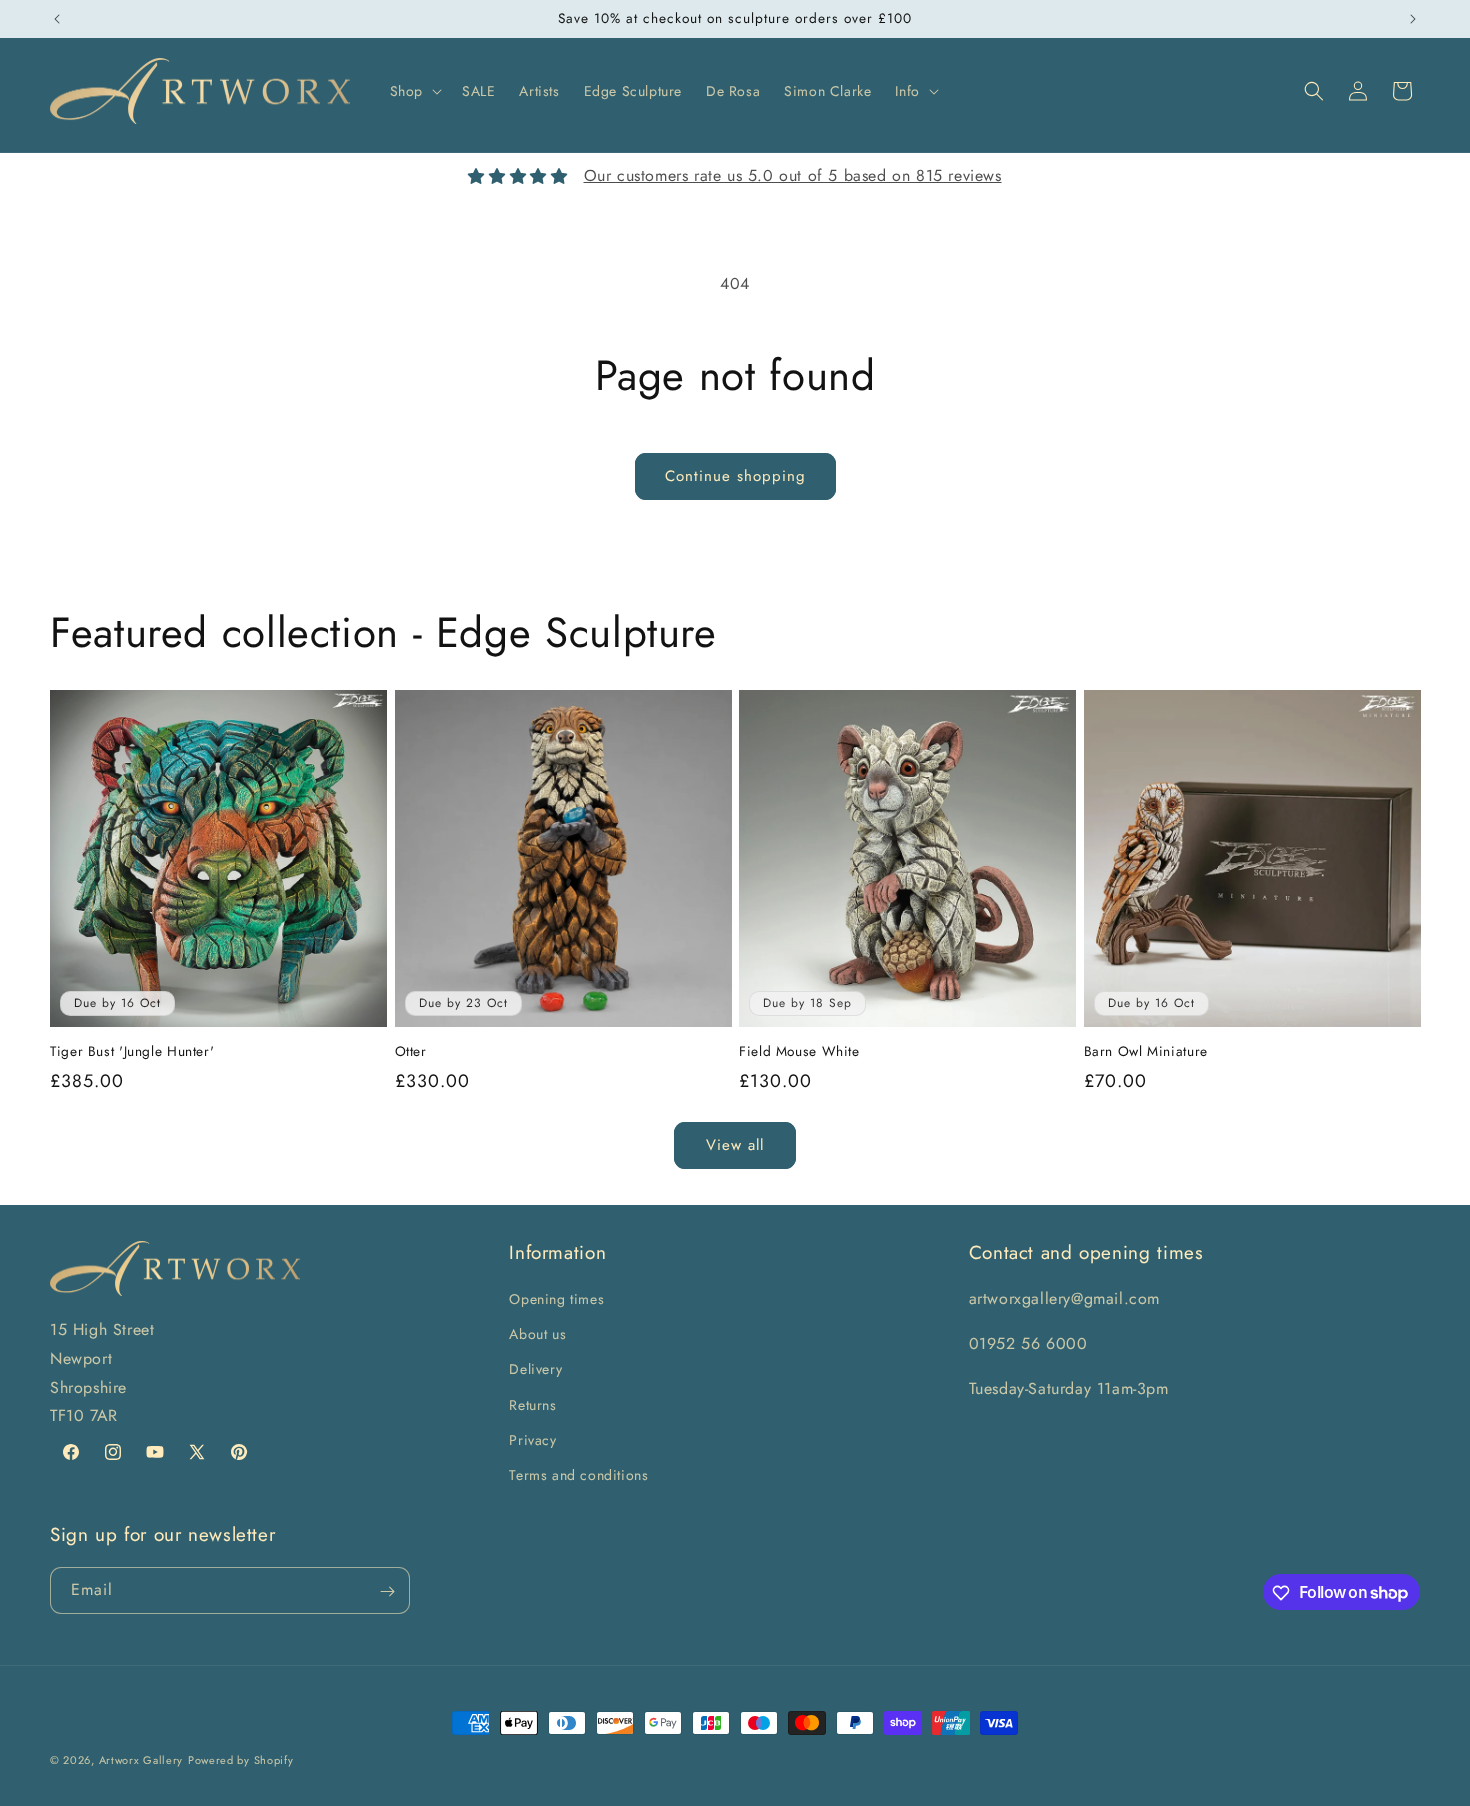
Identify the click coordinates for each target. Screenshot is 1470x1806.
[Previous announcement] (57, 19)
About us (537, 1334)
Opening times (556, 1299)
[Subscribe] (387, 1591)
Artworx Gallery (141, 1760)
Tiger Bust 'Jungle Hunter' (132, 1052)
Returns (532, 1405)
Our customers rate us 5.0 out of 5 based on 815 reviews (793, 175)
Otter (411, 1052)
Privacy (532, 1440)
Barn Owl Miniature (1146, 1052)
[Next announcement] (1413, 19)
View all (735, 1145)
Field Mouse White (799, 1052)
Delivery (535, 1370)
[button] (414, 91)
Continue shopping (735, 476)
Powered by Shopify (241, 1760)
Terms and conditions (578, 1475)
